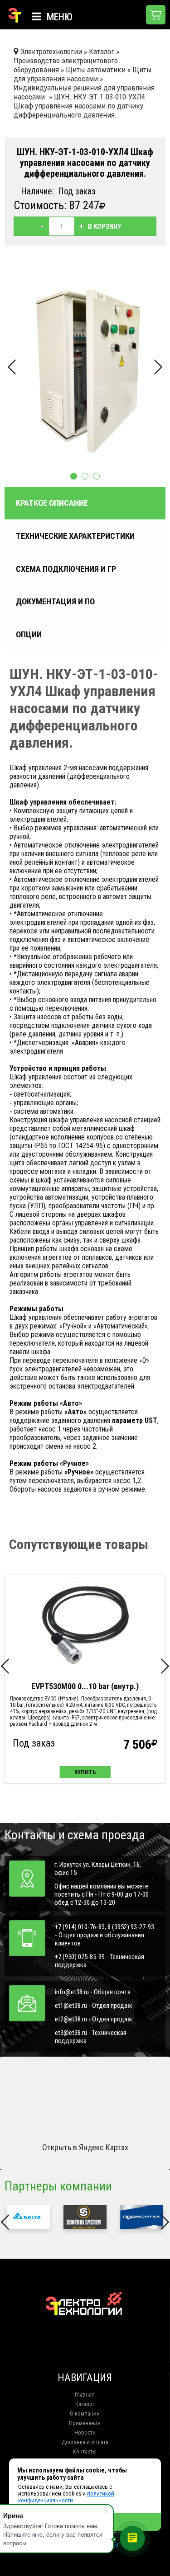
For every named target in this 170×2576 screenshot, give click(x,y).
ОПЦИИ (29, 635)
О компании (85, 2414)
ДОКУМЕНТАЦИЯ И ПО (55, 602)
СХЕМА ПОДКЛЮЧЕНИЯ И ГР (66, 569)
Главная (85, 2395)
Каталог (85, 2404)
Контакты (85, 2451)
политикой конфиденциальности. (66, 2497)
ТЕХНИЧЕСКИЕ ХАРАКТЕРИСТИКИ (75, 536)
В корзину (104, 226)
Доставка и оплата (85, 2442)
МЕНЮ (58, 17)
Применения (85, 2423)
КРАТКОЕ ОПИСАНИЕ (52, 503)
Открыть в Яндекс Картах (85, 2147)
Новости (85, 2432)
